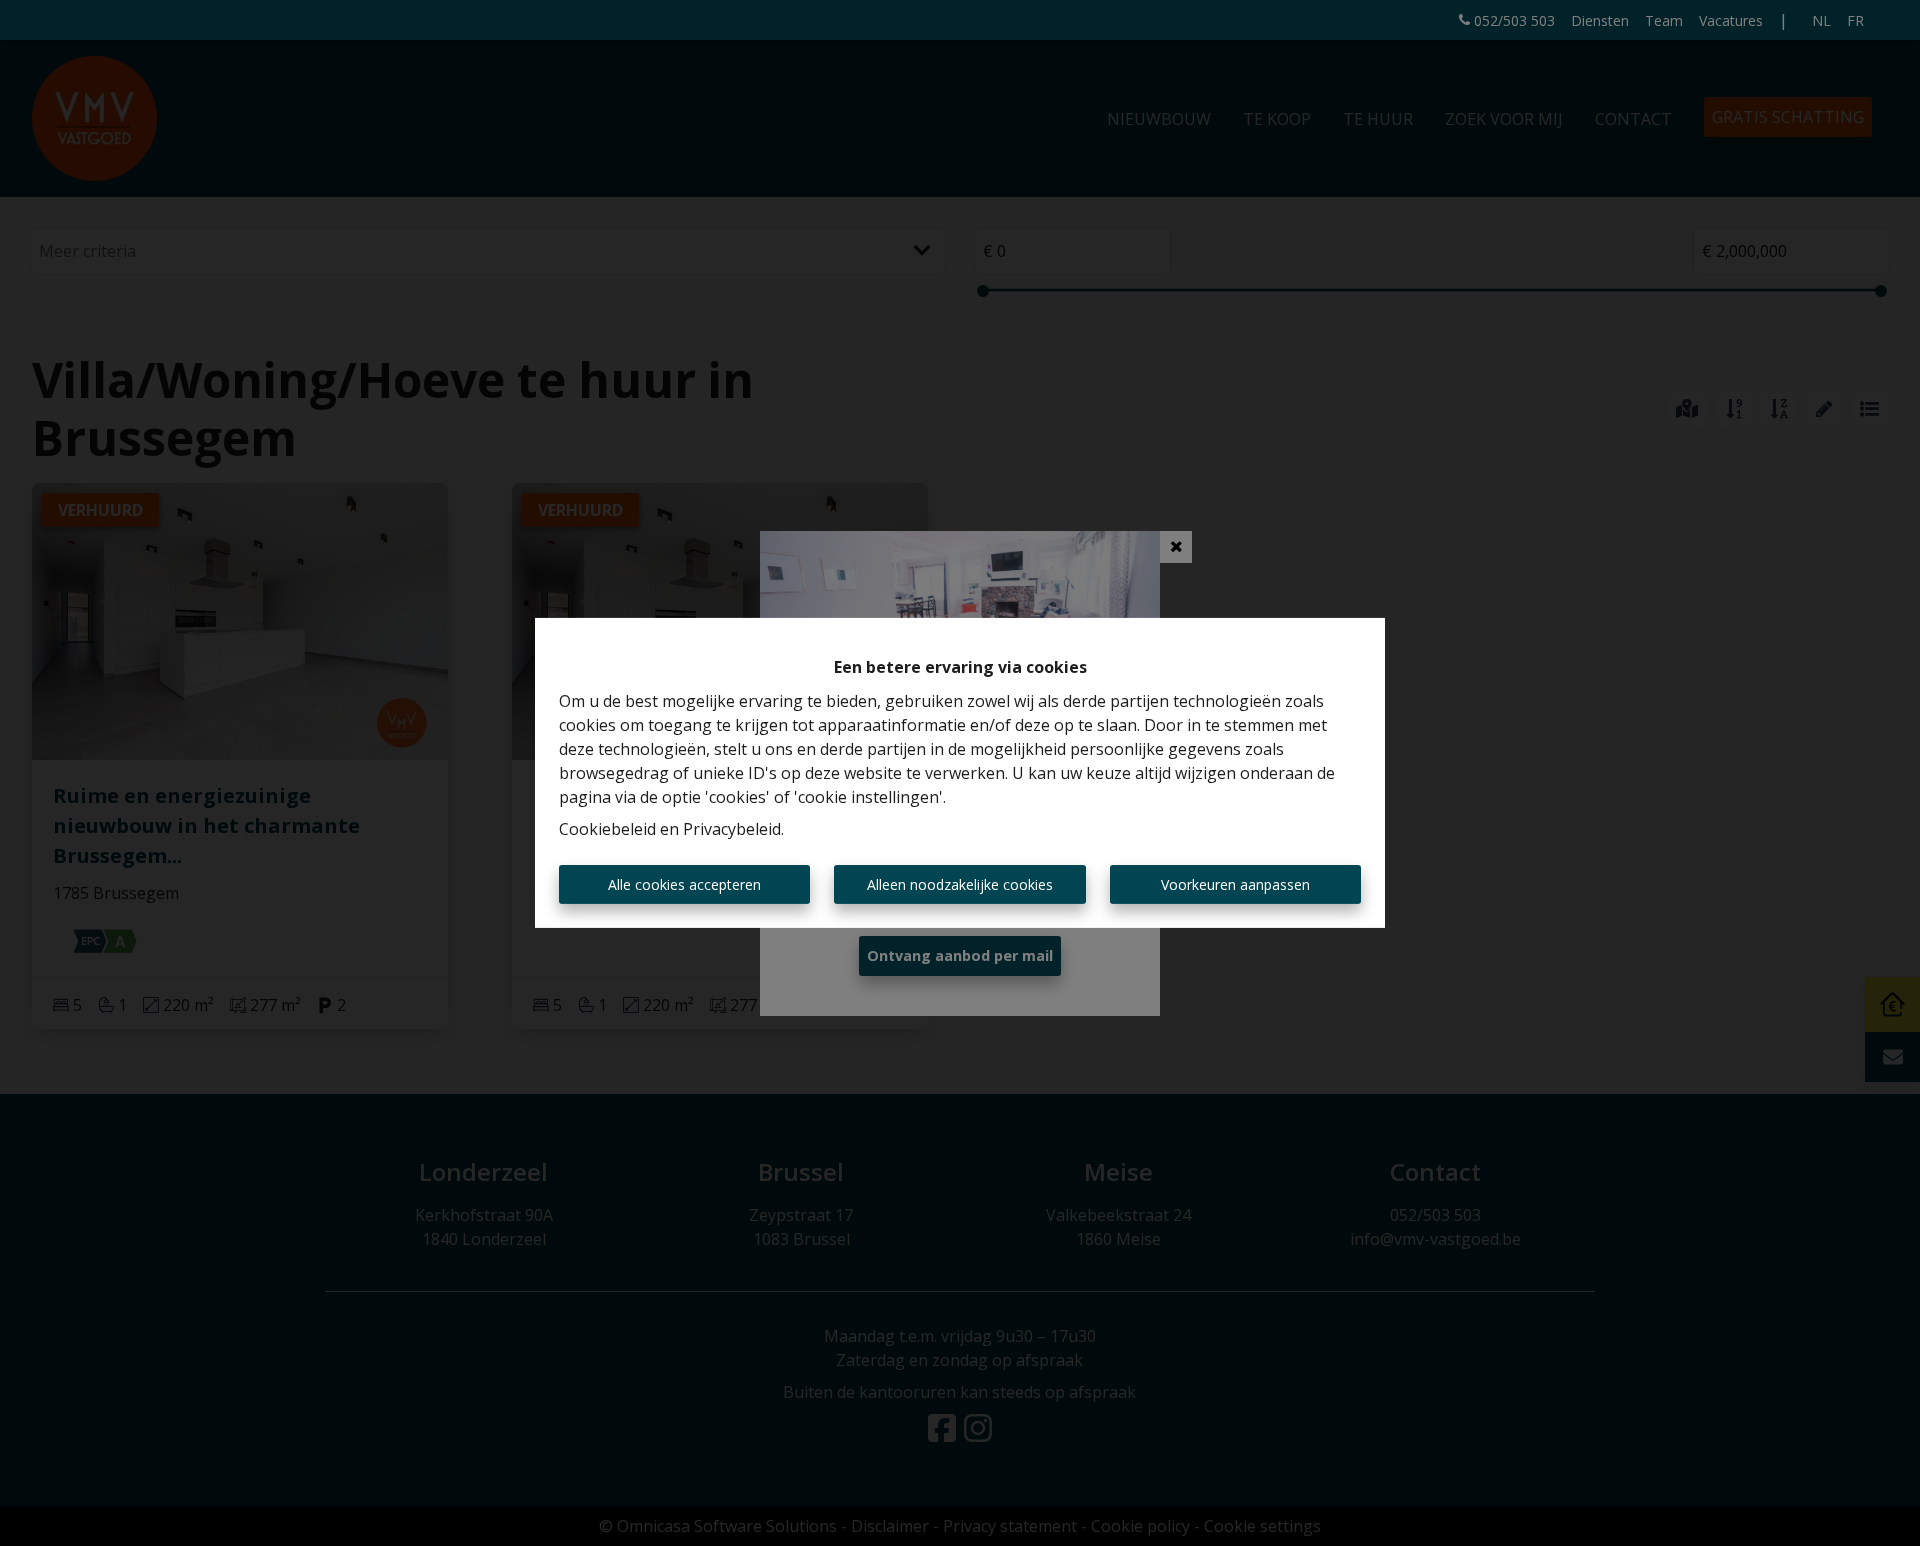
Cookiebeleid (607, 829)
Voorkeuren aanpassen (1235, 884)
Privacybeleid (732, 829)
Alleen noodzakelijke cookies (960, 884)
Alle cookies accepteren (684, 884)
